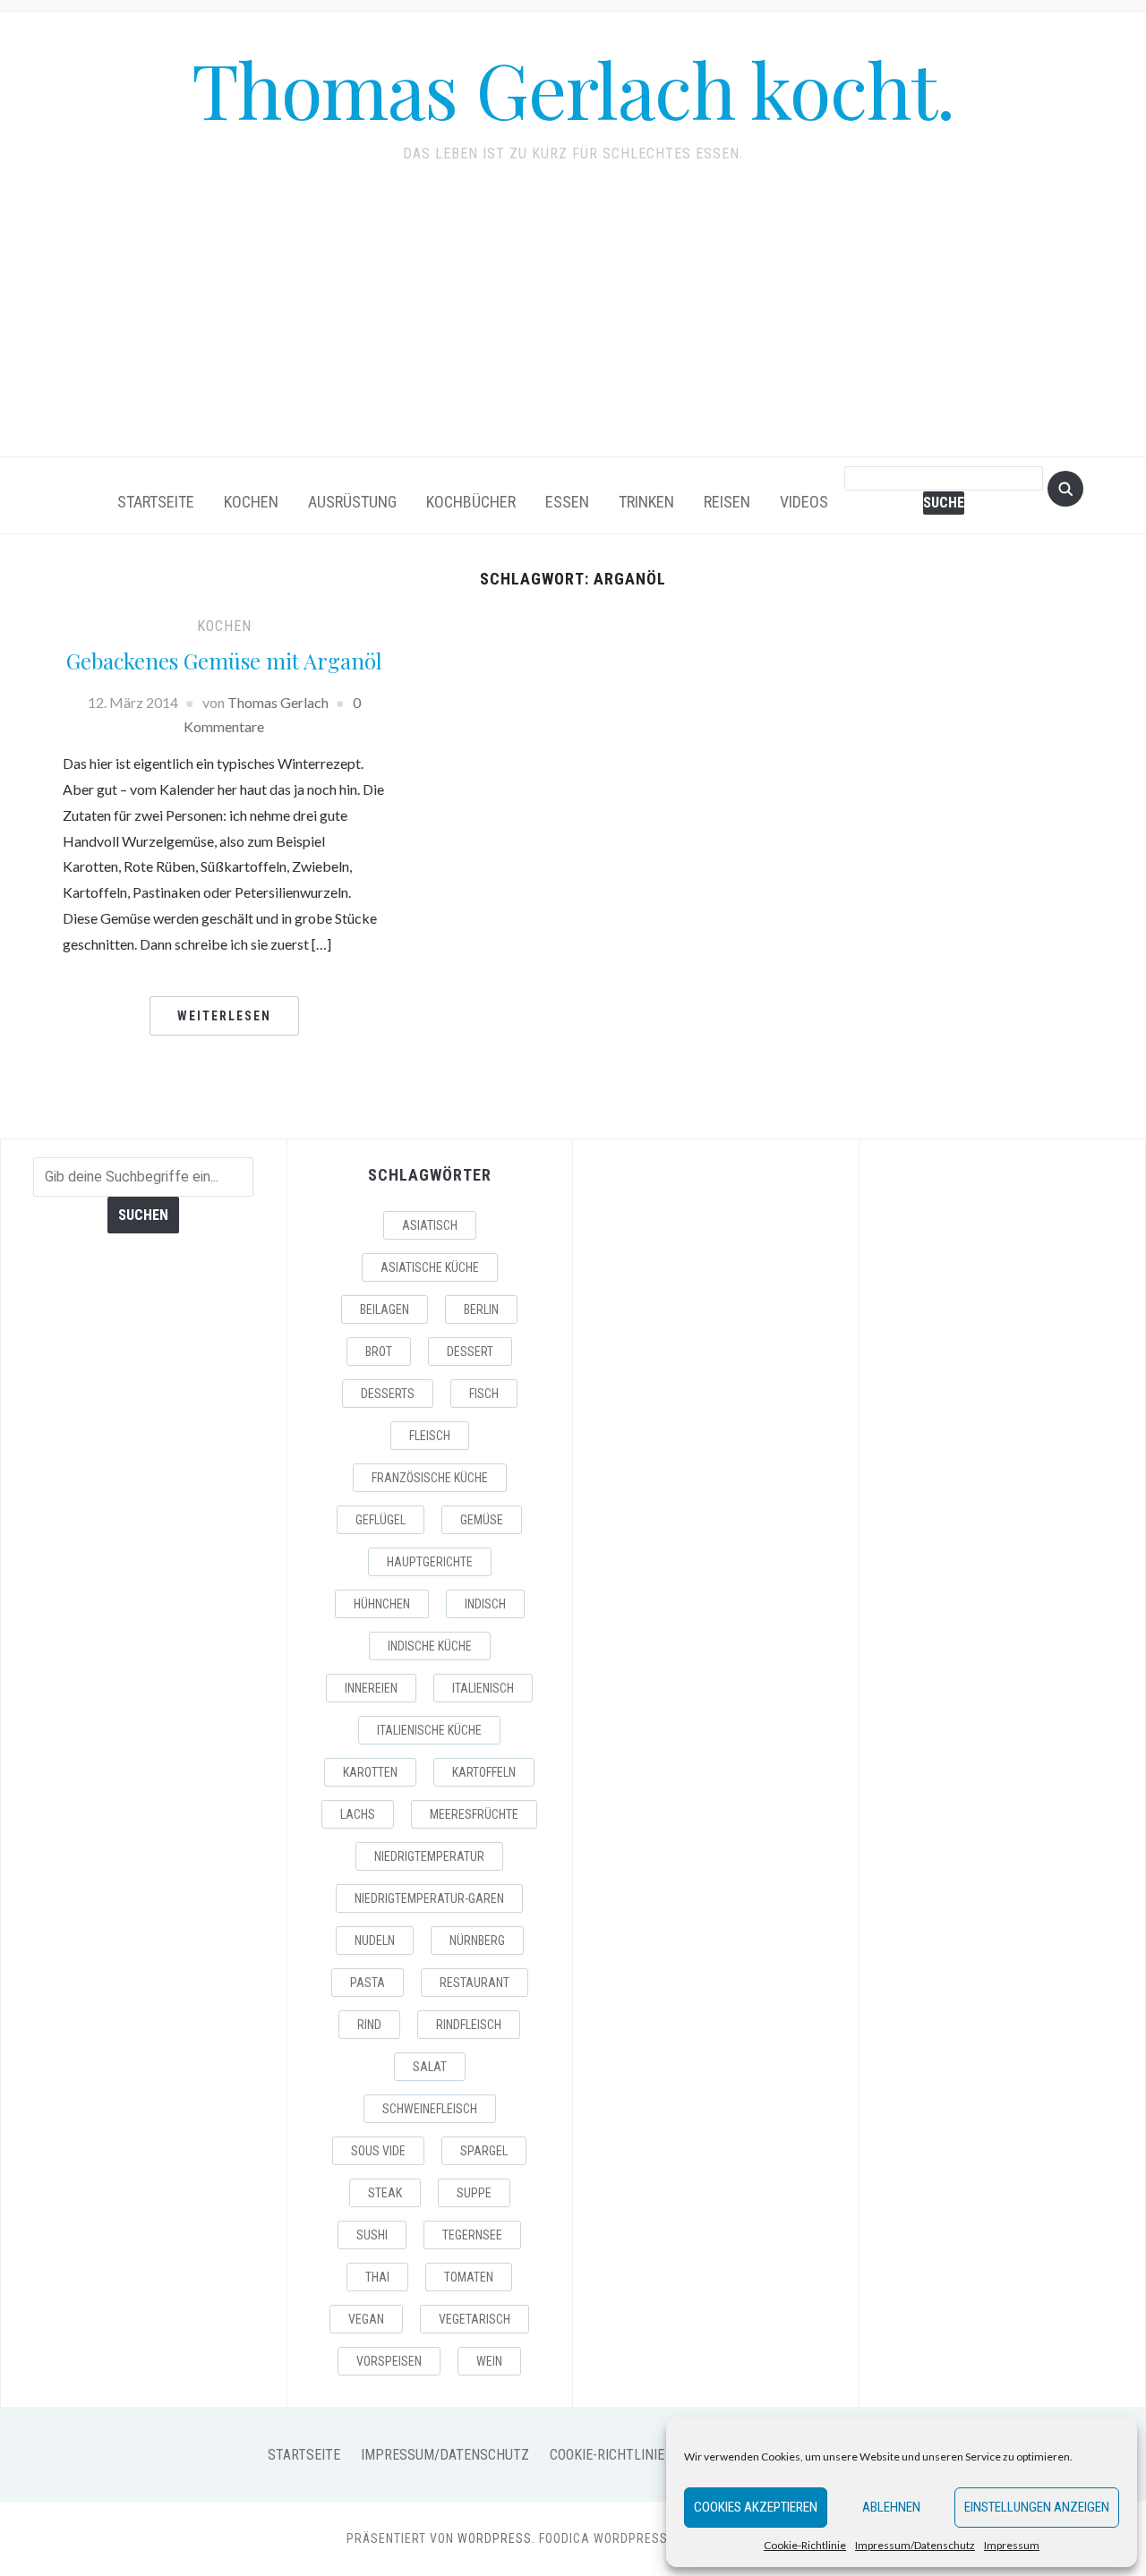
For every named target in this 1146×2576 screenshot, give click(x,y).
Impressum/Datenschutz (915, 2545)
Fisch (484, 1394)
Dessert (470, 1352)
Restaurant (475, 1983)
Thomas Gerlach (278, 702)
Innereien (371, 1688)
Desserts (388, 1394)
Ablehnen (891, 2507)
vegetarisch (475, 2319)
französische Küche (430, 1478)
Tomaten (469, 2277)
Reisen (727, 502)
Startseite (156, 502)
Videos (804, 502)
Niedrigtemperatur (429, 1856)
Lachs (358, 1814)
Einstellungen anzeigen (1037, 2507)
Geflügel (381, 1520)
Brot (379, 1352)
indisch (485, 1604)
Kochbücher (471, 502)
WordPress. (496, 2538)
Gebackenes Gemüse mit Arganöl (224, 661)
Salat (430, 2067)
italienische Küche (429, 1730)
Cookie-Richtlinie (805, 2545)
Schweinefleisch (430, 2109)
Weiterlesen (224, 1016)
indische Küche (430, 1646)
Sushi (372, 2235)
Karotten (370, 1772)
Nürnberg (477, 1941)
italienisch (483, 1688)
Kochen (251, 502)
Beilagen (385, 1309)
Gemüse (482, 1520)
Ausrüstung (352, 502)
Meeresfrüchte (474, 1814)
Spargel (484, 2151)
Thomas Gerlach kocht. (573, 88)
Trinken (646, 502)
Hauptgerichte (430, 1562)
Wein (489, 2361)
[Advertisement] (573, 322)
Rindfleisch (469, 2025)
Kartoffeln (484, 1772)
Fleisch (430, 1436)
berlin (481, 1309)
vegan (366, 2319)
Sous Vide (378, 2151)
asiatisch (430, 1225)
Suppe (474, 2193)
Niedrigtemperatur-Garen (429, 1898)
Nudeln (375, 1941)
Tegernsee (472, 2235)
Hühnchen (382, 1604)
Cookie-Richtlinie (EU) (621, 2455)
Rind (369, 2025)
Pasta (368, 1983)
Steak (385, 2193)
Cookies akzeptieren (756, 2507)
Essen (567, 502)
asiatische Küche (430, 1267)
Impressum (1012, 2545)
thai (377, 2277)
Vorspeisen (389, 2361)
